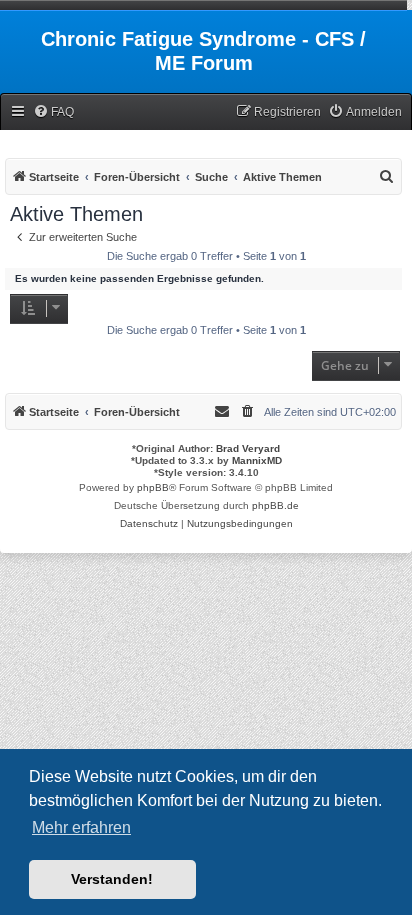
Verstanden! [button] (112, 879)
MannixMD (257, 460)
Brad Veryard (248, 448)
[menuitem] (53, 112)
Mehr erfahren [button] (81, 827)
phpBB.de (275, 505)
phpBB (153, 487)
